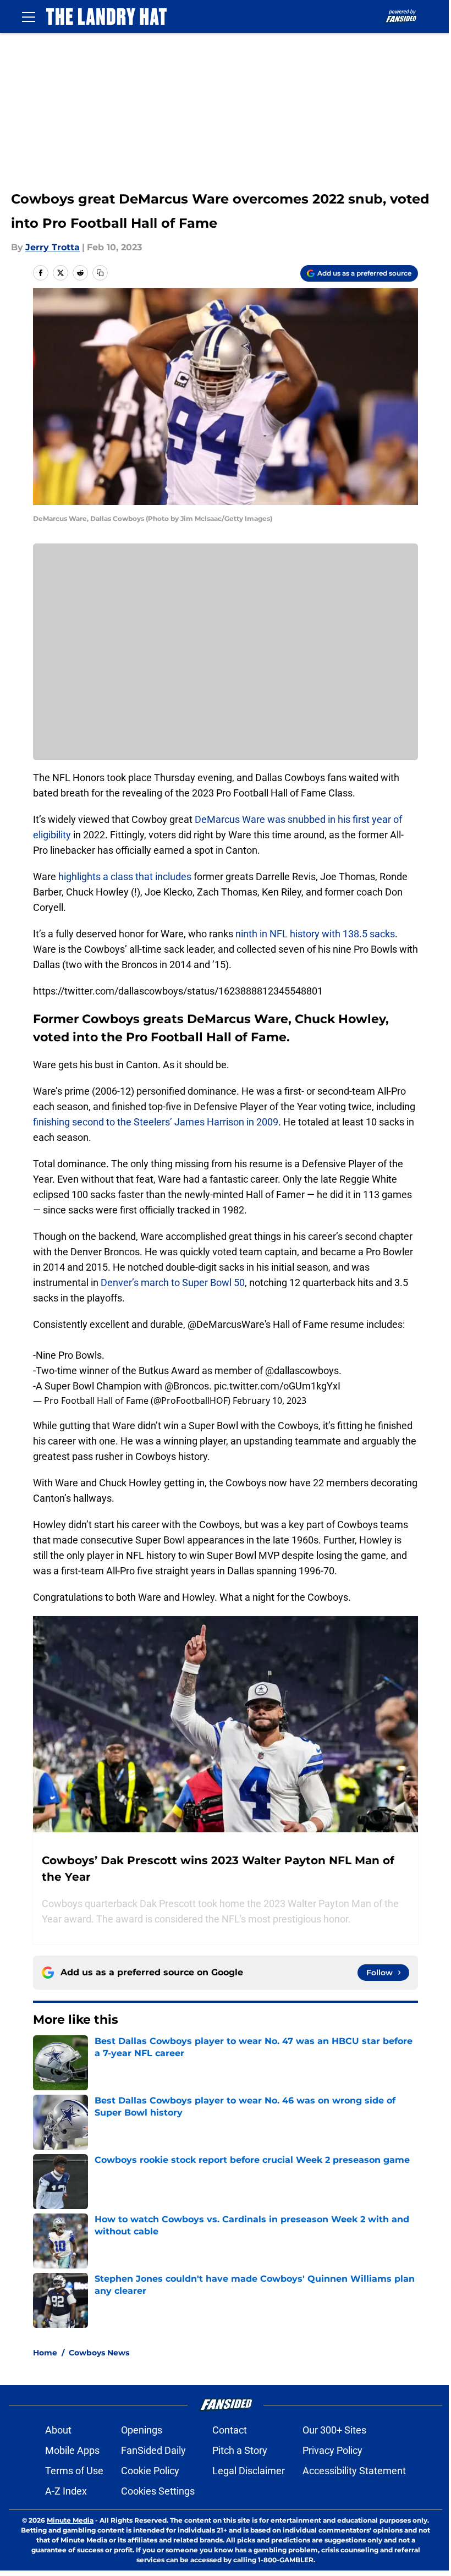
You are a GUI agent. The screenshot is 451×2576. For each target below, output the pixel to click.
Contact (230, 2430)
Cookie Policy (150, 2471)
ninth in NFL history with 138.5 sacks (315, 934)
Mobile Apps (72, 2450)
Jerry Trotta (53, 247)
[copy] (100, 273)
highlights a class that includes (124, 877)
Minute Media (70, 2520)
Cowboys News (99, 2353)
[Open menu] (29, 17)
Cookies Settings (158, 2491)
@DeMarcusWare (226, 1324)
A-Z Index (66, 2491)
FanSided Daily (153, 2450)
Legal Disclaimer (249, 2471)
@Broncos (187, 1386)
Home (45, 2353)
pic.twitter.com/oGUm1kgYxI (277, 1386)
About (58, 2430)
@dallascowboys (302, 1371)
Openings (142, 2430)
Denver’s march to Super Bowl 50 (173, 1282)
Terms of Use (74, 2471)
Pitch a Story (240, 2450)
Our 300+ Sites (334, 2430)
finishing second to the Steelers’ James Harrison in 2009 (156, 1122)
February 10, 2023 (269, 1400)
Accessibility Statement (354, 2471)
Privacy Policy (332, 2450)
